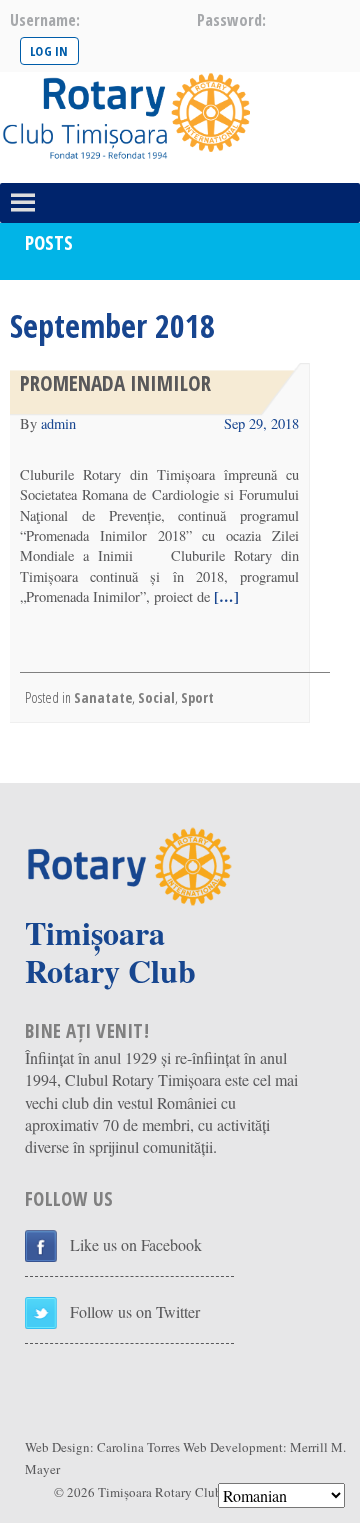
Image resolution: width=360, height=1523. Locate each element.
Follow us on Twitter (135, 1311)
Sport (197, 697)
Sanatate (103, 697)
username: (45, 20)
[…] (224, 596)
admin (58, 423)
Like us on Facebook (136, 1244)
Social (156, 697)
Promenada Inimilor (115, 383)
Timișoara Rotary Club (160, 1492)
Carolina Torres (138, 1447)
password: (231, 20)
